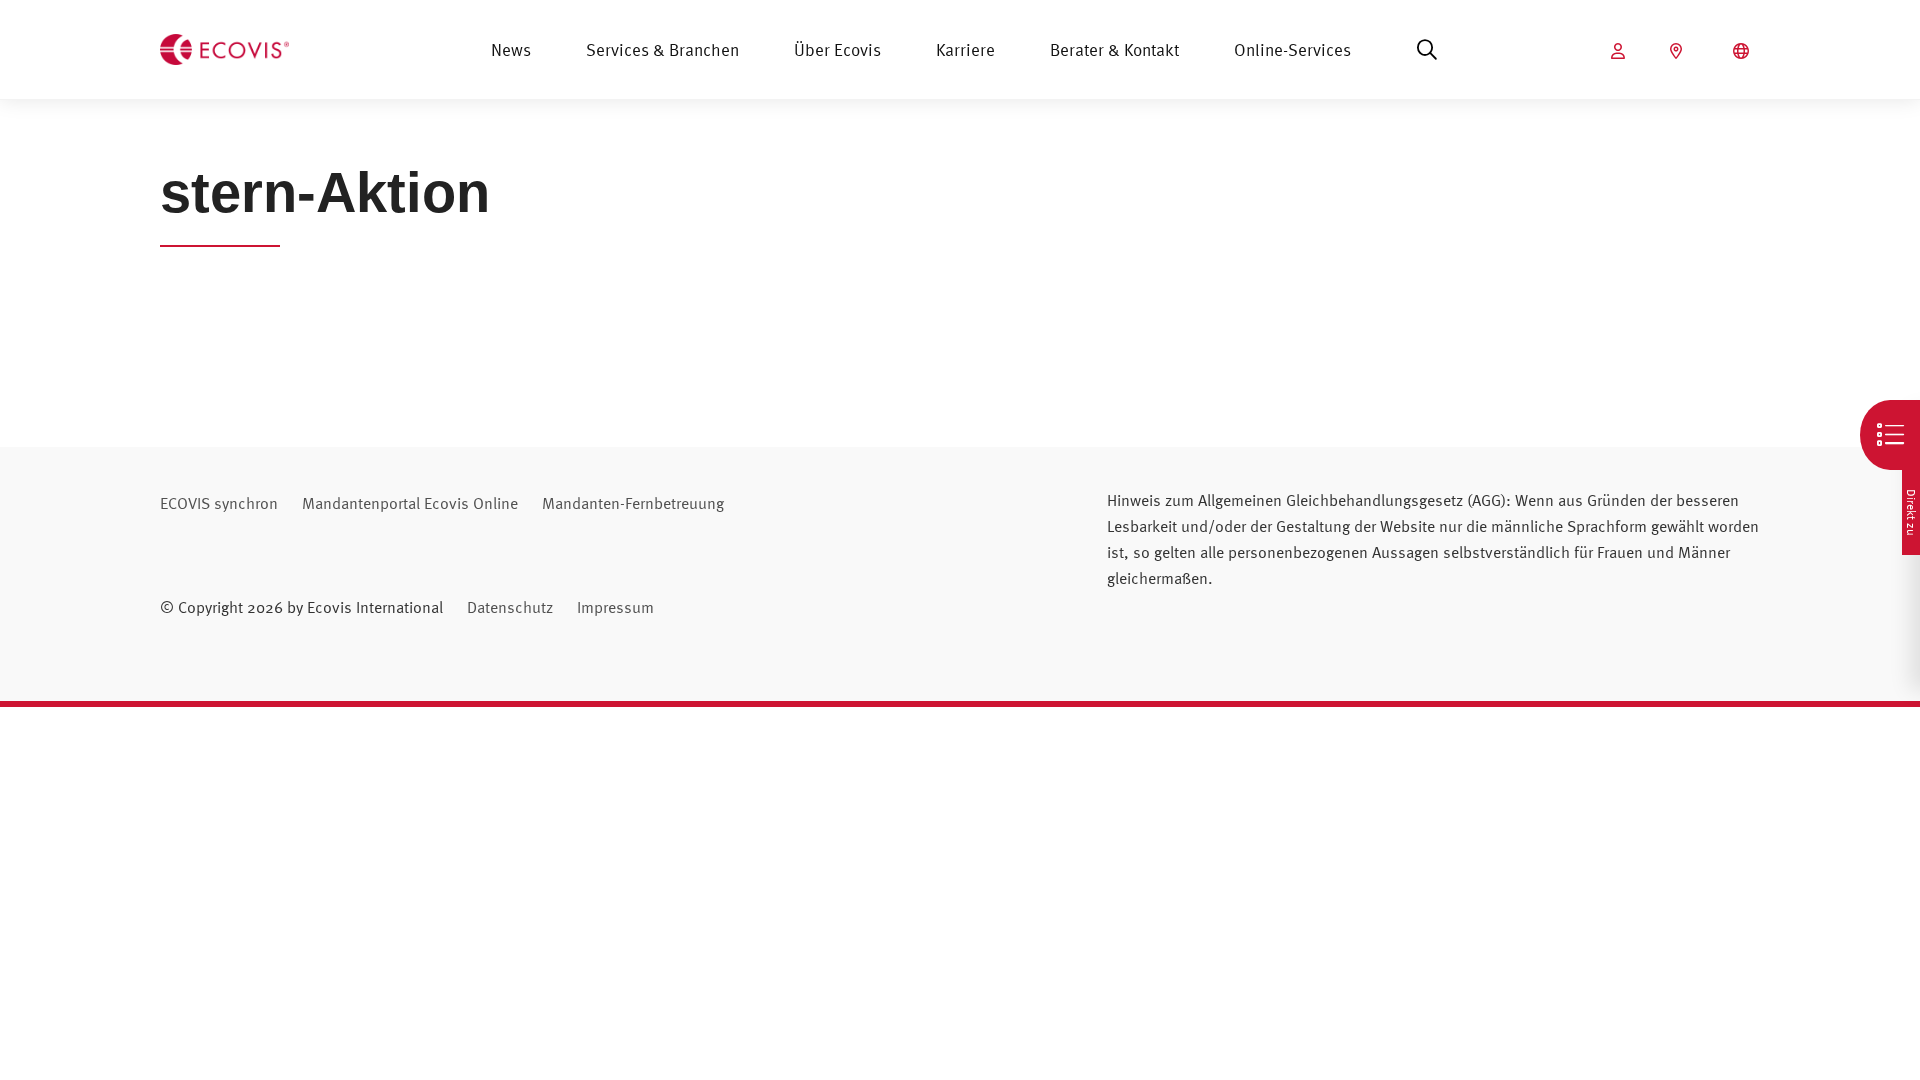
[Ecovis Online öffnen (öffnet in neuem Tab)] (1620, 51)
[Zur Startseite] (224, 47)
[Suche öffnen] (1427, 50)
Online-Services (1292, 49)
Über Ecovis (837, 49)
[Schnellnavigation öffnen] (1890, 435)
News (511, 49)
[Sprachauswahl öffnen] (1743, 51)
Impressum (615, 607)
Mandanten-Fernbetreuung (633, 503)
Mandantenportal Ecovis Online (410, 503)
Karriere (965, 49)
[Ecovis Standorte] (1678, 51)
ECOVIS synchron (219, 503)
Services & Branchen (662, 49)
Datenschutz (510, 607)
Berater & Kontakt (1114, 49)
